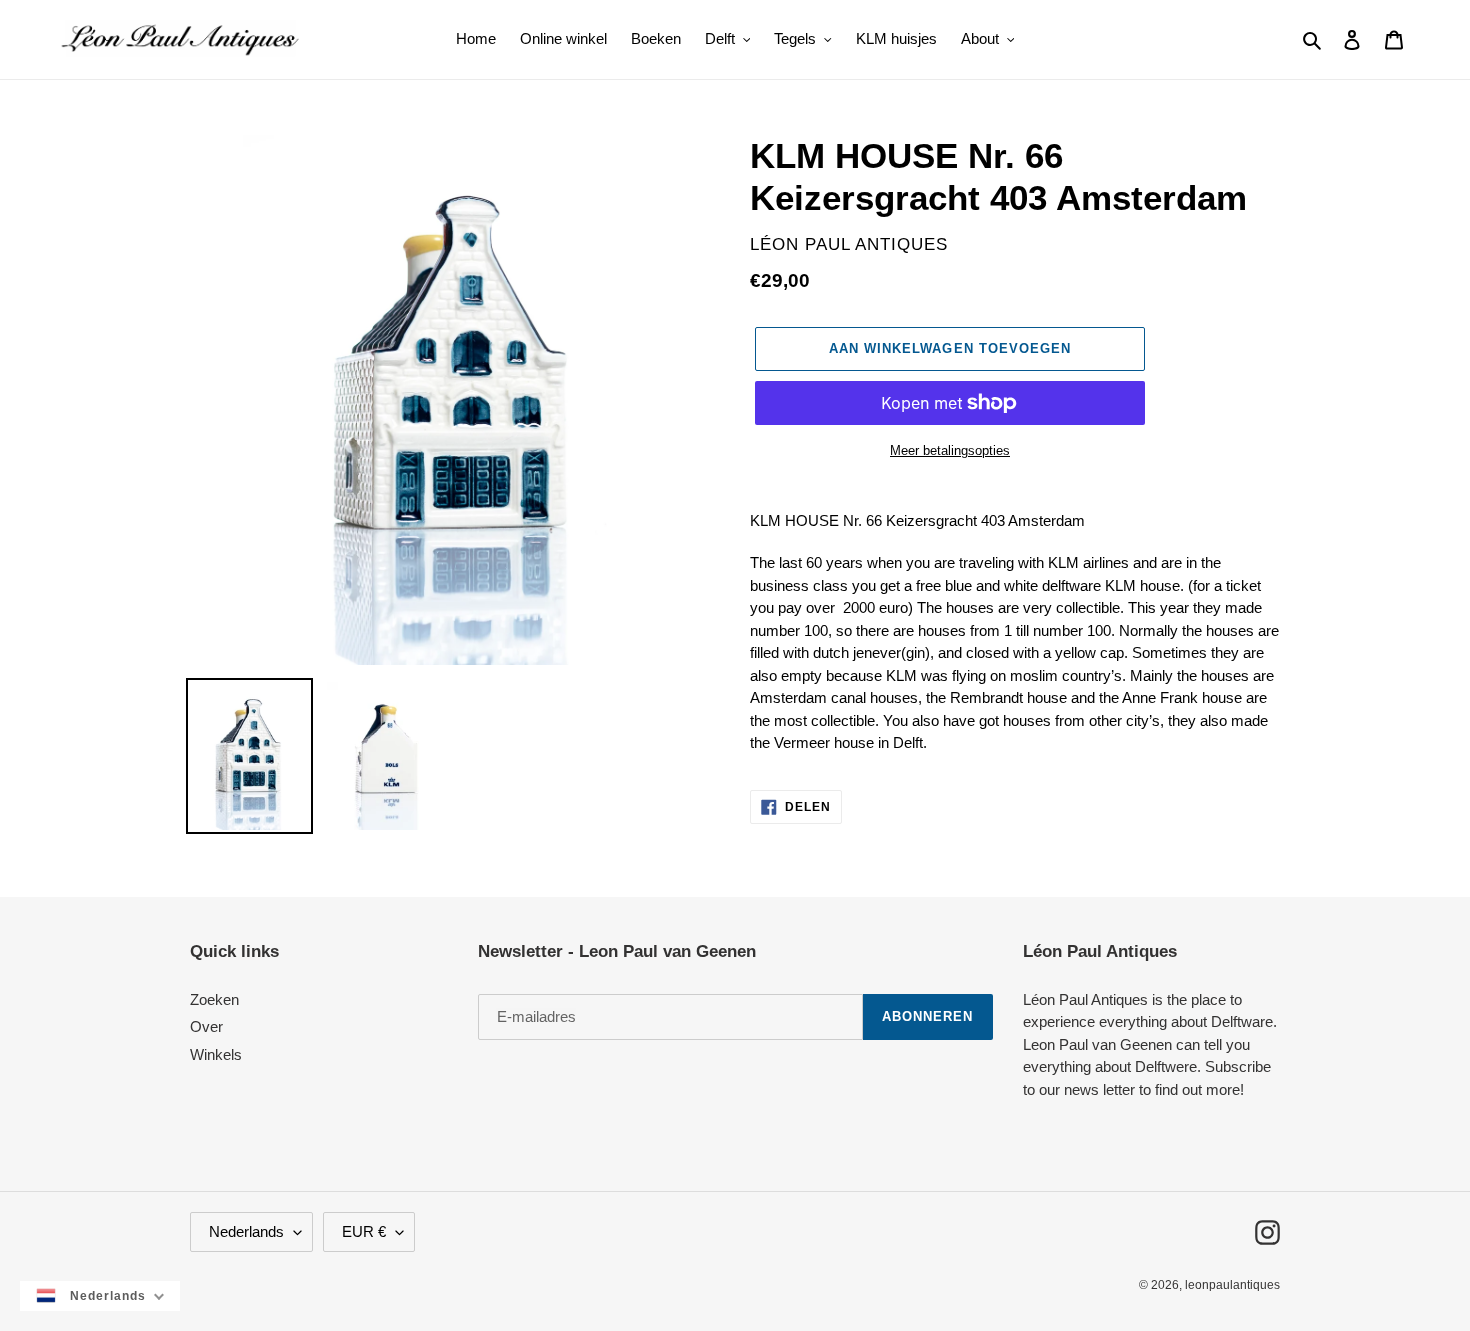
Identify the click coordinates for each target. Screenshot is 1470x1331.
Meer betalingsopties (950, 450)
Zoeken (214, 999)
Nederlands (246, 1231)
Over (206, 1026)
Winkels (216, 1054)
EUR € (364, 1231)
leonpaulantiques (1232, 1285)
